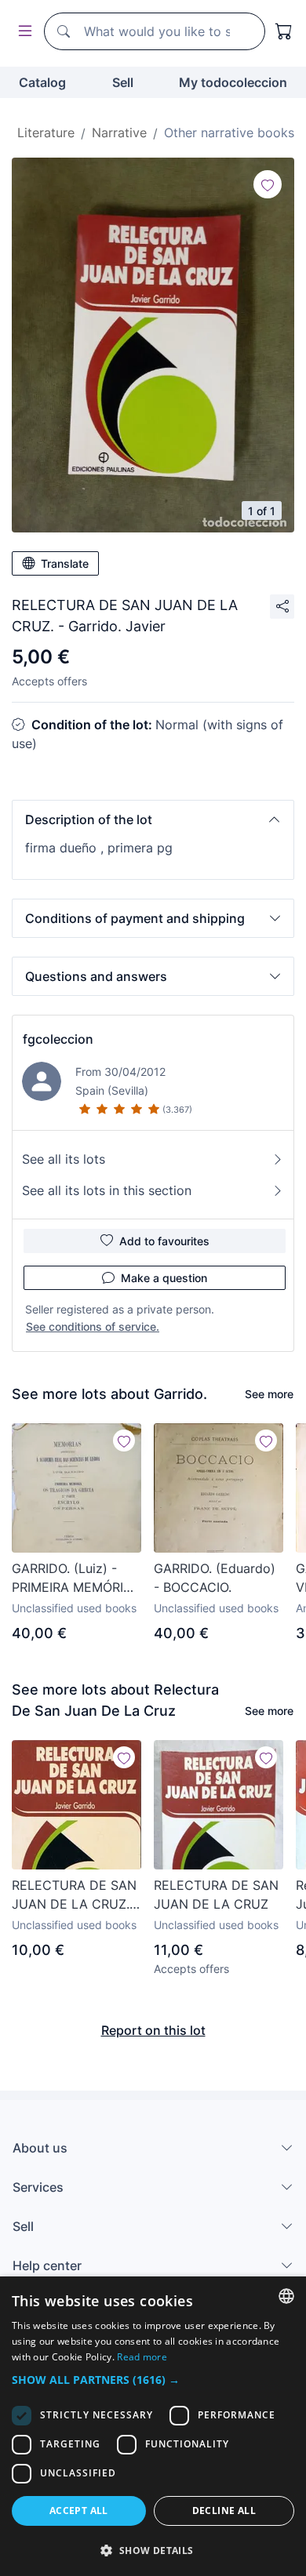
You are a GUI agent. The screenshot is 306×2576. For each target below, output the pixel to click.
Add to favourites (164, 1241)
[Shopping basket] (284, 31)
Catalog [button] (42, 82)
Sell (123, 82)
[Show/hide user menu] (22, 32)
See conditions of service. (93, 1326)
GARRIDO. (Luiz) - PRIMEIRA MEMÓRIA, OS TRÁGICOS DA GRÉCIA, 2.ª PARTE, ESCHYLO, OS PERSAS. (73, 1579)
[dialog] (153, 2426)
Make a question (164, 1278)
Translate (65, 563)
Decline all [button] (224, 2511)
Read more (142, 2357)
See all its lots (64, 1159)
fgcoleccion (58, 1039)
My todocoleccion (233, 82)
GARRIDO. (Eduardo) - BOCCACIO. (215, 1578)
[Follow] (268, 184)
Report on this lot (153, 2030)
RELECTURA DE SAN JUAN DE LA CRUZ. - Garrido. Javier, (75, 1895)
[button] (153, 819)
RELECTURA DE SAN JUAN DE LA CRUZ (216, 1895)
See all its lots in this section (107, 1190)
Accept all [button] (79, 2511)
